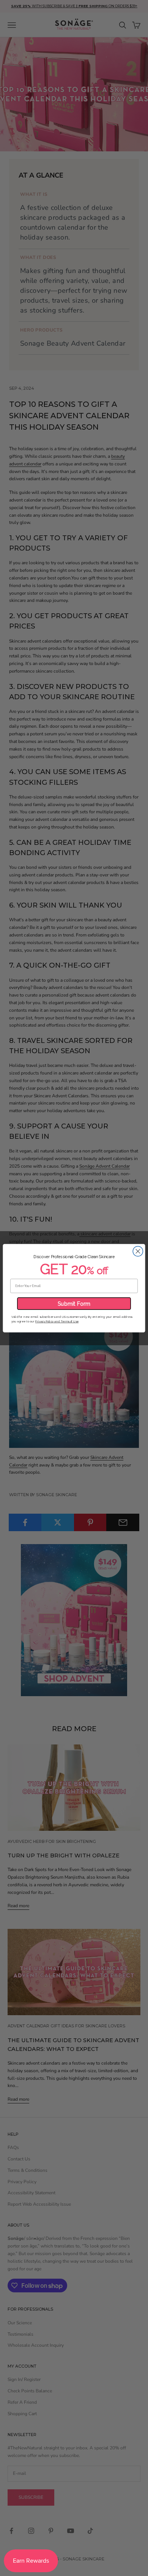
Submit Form (74, 1303)
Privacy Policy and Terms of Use (57, 1321)
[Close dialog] (138, 1251)
